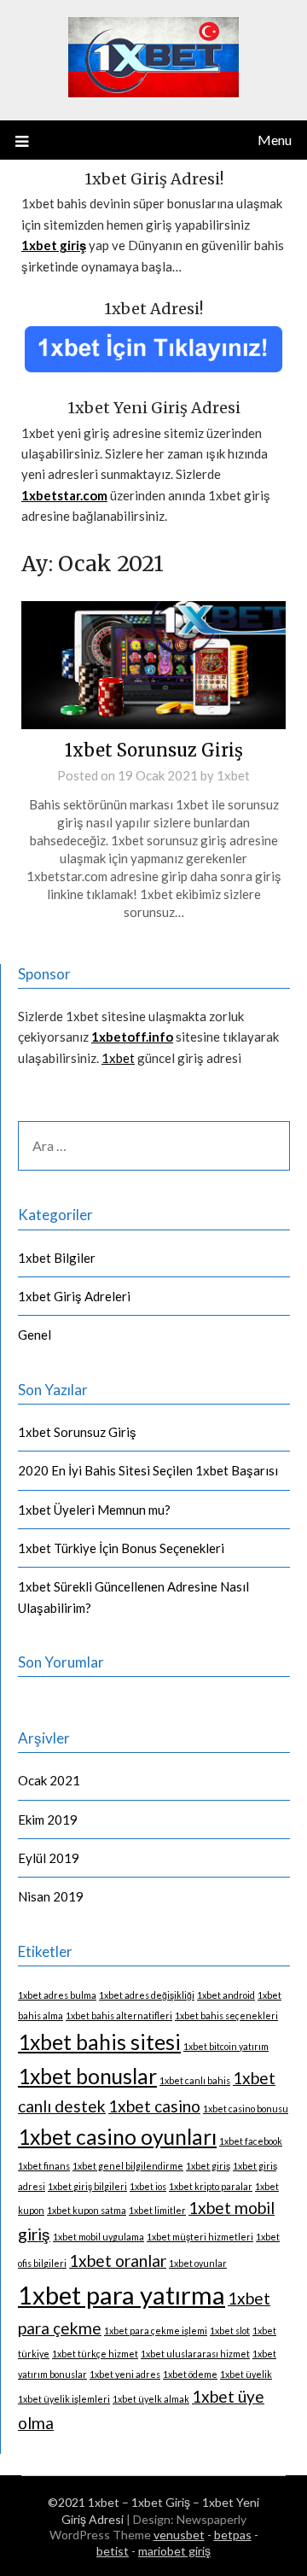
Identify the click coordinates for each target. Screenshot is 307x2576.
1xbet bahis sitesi (99, 2042)
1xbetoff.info (132, 1037)
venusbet (179, 2535)
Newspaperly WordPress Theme (148, 2527)
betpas (233, 2535)
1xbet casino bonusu (246, 2109)
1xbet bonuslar (87, 2076)
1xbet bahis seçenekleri (226, 2015)
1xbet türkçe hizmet (95, 2354)
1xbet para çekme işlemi (156, 2331)
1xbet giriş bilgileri (87, 2186)
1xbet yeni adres (125, 2374)
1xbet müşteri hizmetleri (200, 2237)
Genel (35, 1335)
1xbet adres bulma (57, 1995)
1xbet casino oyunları (117, 2137)
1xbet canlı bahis (195, 2080)
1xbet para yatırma (122, 2295)
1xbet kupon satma (87, 2210)
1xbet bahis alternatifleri (119, 2015)
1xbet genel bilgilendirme (128, 2166)
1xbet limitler (157, 2210)
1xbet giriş (208, 2166)
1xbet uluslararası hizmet (195, 2354)
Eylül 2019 (49, 1858)
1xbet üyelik (246, 2374)
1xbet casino (154, 2106)
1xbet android (226, 1995)
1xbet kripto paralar (211, 2186)
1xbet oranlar (118, 2261)
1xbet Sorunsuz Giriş (154, 750)
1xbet (233, 775)
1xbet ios (148, 2186)
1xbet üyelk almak (151, 2399)
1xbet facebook (251, 2141)
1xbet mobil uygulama (98, 2237)
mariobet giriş (174, 2551)
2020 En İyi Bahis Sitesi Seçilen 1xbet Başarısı (148, 1470)
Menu (275, 140)
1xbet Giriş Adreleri (74, 1296)
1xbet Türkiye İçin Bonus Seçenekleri (121, 1548)
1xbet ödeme (190, 2374)
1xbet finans (44, 2166)
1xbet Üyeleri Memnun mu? (94, 1510)
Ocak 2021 (49, 1780)
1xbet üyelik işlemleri (64, 2399)
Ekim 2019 (48, 1820)
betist (113, 2551)
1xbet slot (230, 2331)
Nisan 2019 (51, 1896)
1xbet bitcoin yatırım (226, 2046)
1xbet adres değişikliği (147, 1995)
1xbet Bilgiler (57, 1258)
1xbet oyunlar (198, 2263)
